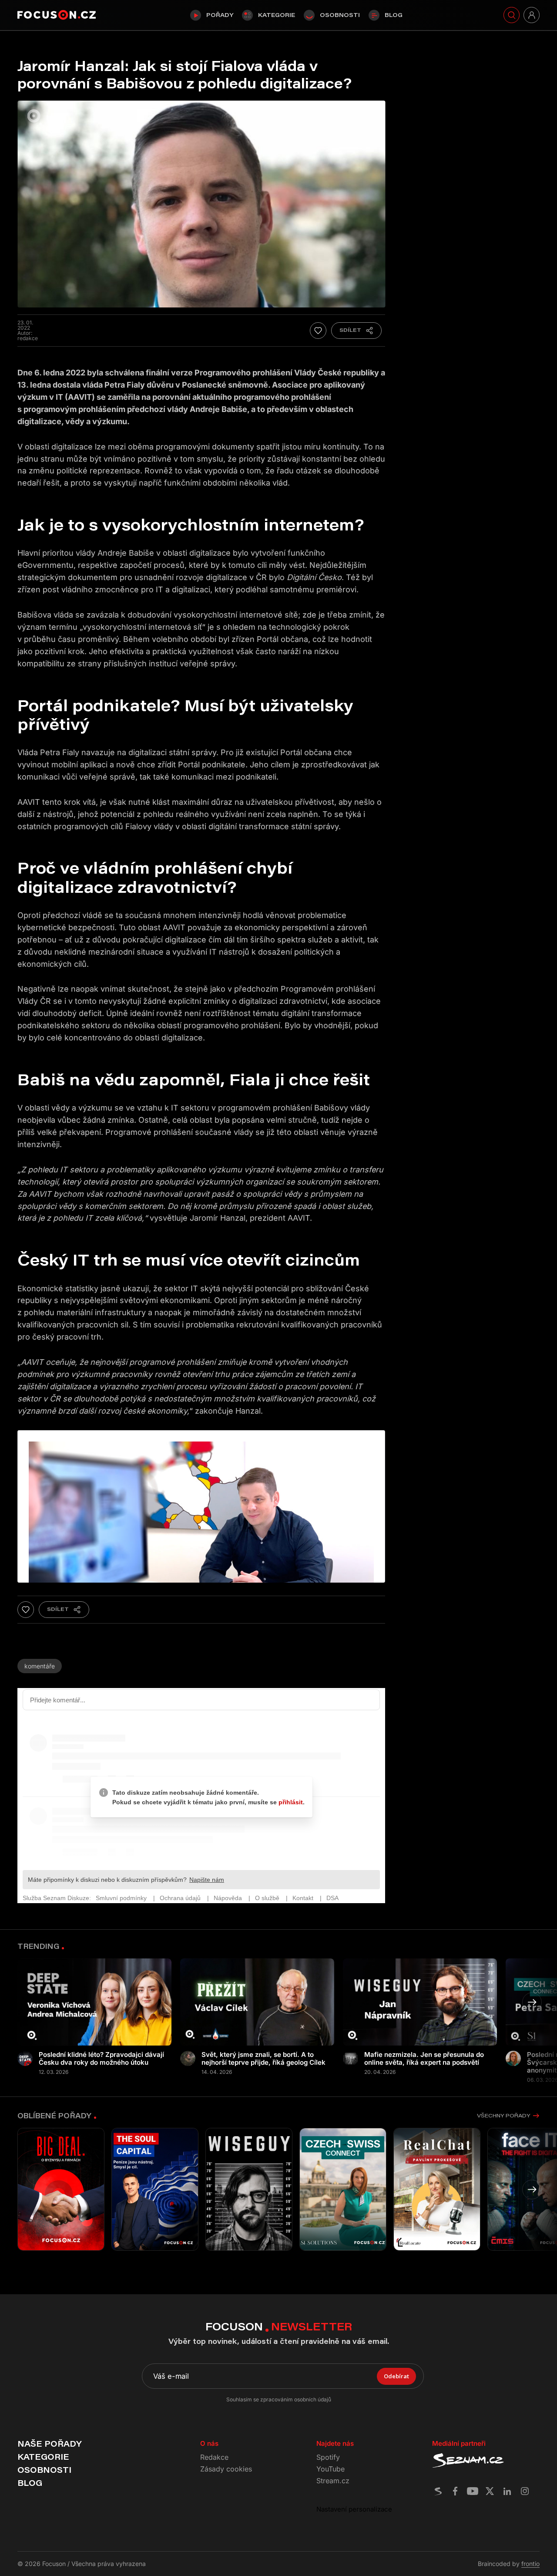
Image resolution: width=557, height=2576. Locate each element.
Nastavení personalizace (354, 2509)
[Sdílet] (356, 331)
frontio (530, 2564)
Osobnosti (340, 15)
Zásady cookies (226, 2469)
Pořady (220, 15)
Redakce (214, 2457)
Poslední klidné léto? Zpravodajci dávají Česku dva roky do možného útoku (101, 2059)
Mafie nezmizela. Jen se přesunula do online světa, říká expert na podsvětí (424, 2059)
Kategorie (277, 15)
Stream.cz (333, 2481)
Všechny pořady (503, 2115)
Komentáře (40, 1666)
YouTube (331, 2469)
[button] (532, 2002)
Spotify (328, 2457)
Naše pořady (49, 2444)
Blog (394, 15)
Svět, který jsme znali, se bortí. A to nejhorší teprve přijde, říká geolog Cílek (263, 2059)
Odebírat (396, 2376)
